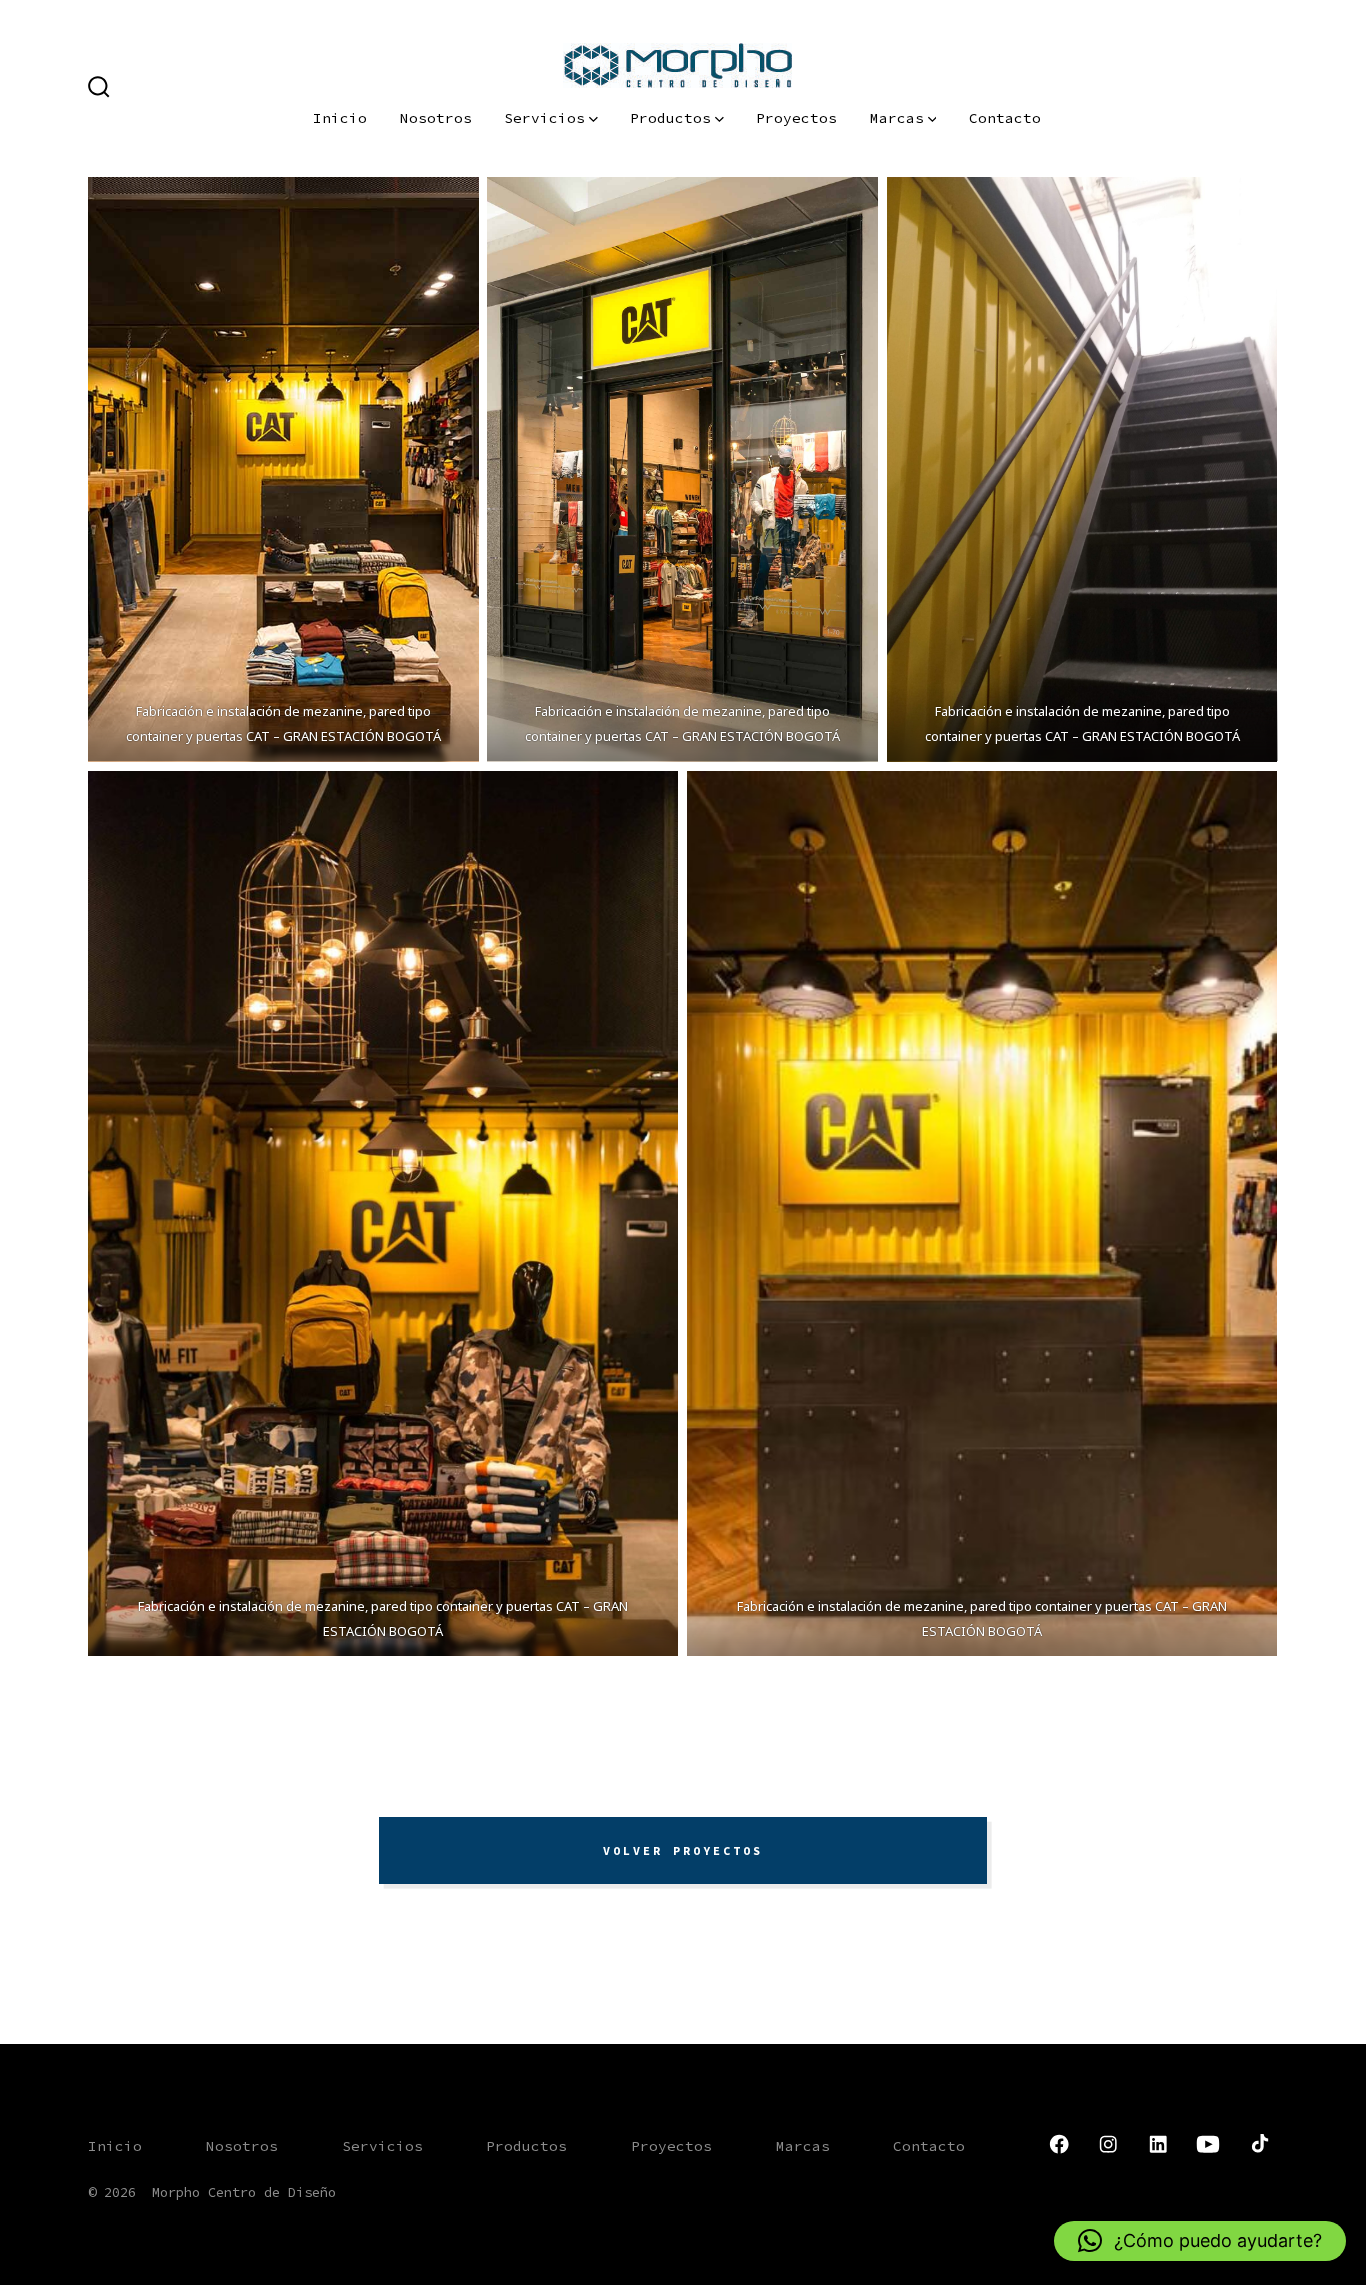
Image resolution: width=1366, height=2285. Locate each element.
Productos (670, 118)
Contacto (1005, 118)
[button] (1200, 2241)
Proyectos (796, 118)
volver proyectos (683, 1851)
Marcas (897, 118)
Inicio (340, 118)
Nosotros (436, 118)
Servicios (544, 118)
